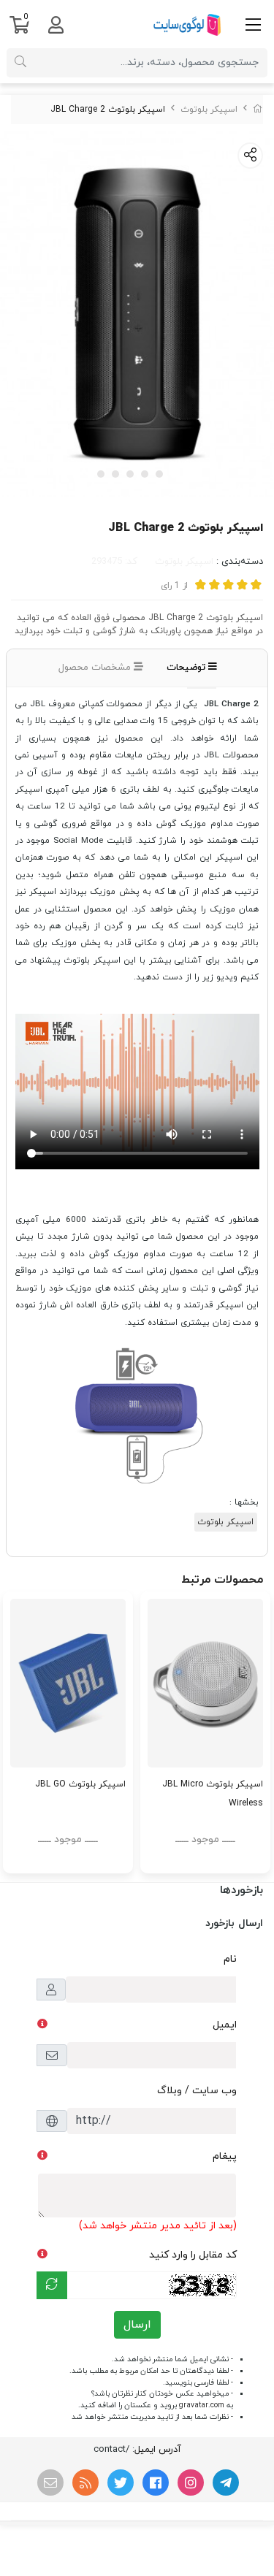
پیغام (225, 2156)
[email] (50, 2483)
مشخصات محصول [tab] (96, 668)
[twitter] (121, 2483)
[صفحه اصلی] (258, 110)
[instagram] (191, 2483)
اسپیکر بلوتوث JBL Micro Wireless (213, 1794)
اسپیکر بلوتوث (209, 110)
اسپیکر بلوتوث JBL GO (80, 1784)
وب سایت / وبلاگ (197, 2091)
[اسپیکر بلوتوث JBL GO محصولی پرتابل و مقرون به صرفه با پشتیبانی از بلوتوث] (68, 1683)
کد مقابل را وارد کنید (193, 2255)
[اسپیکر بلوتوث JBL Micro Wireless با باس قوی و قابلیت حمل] (205, 1683)
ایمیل (225, 2025)
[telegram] (226, 2483)
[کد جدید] (52, 2285)
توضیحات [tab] (187, 668)
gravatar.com (202, 2405)
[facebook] (156, 2483)
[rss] (85, 2483)
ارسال (137, 2325)
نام (230, 1959)
